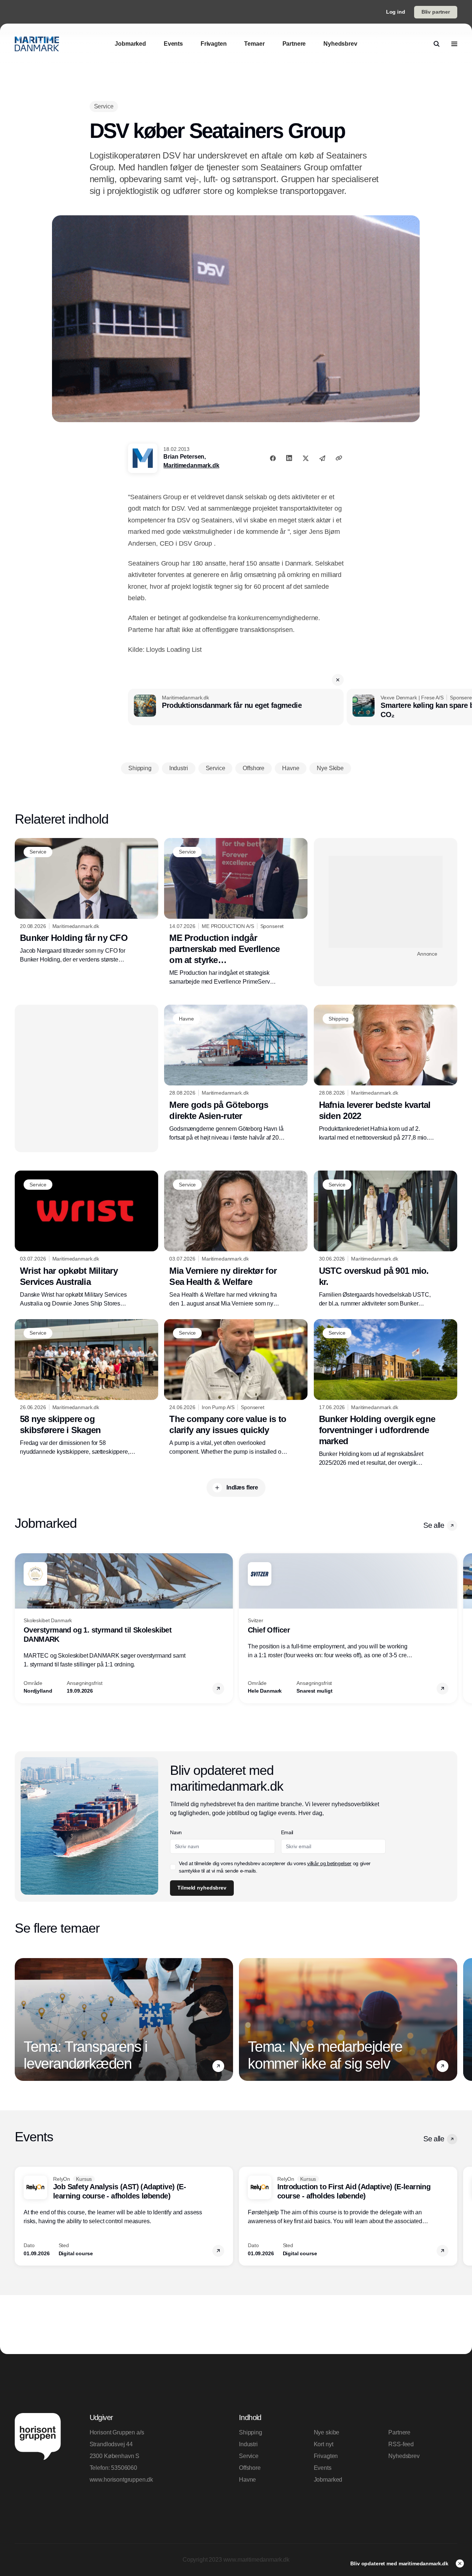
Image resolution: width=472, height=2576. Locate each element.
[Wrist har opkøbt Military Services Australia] (86, 1239)
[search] (437, 44)
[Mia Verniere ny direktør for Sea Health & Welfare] (236, 1239)
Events (323, 2468)
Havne (247, 2480)
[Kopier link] (339, 458)
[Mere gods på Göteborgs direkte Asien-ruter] (236, 1073)
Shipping (251, 2432)
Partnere (399, 2432)
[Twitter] (306, 458)
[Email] (322, 458)
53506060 (124, 2468)
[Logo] (37, 44)
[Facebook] (273, 458)
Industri (248, 2444)
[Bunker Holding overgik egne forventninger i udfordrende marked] (386, 1393)
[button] (338, 680)
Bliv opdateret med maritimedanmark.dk (400, 2563)
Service (249, 2456)
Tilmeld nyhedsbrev (202, 1888)
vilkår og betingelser (329, 1863)
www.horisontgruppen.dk (121, 2480)
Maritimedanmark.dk (191, 465)
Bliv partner (436, 12)
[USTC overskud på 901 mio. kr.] (386, 1239)
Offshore (250, 2468)
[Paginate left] (21, 1628)
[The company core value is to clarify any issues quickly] (236, 1388)
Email (287, 1832)
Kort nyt (324, 2444)
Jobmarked (328, 2480)
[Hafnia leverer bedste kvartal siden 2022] (386, 1073)
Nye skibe (327, 2432)
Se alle (434, 1525)
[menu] (454, 44)
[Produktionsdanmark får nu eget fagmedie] (236, 707)
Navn (176, 1832)
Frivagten (326, 2456)
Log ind (396, 12)
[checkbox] (173, 1867)
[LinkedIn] (289, 458)
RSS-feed (401, 2444)
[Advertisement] (386, 902)
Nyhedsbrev (404, 2456)
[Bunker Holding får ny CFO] (86, 901)
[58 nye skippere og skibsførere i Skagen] (86, 1388)
